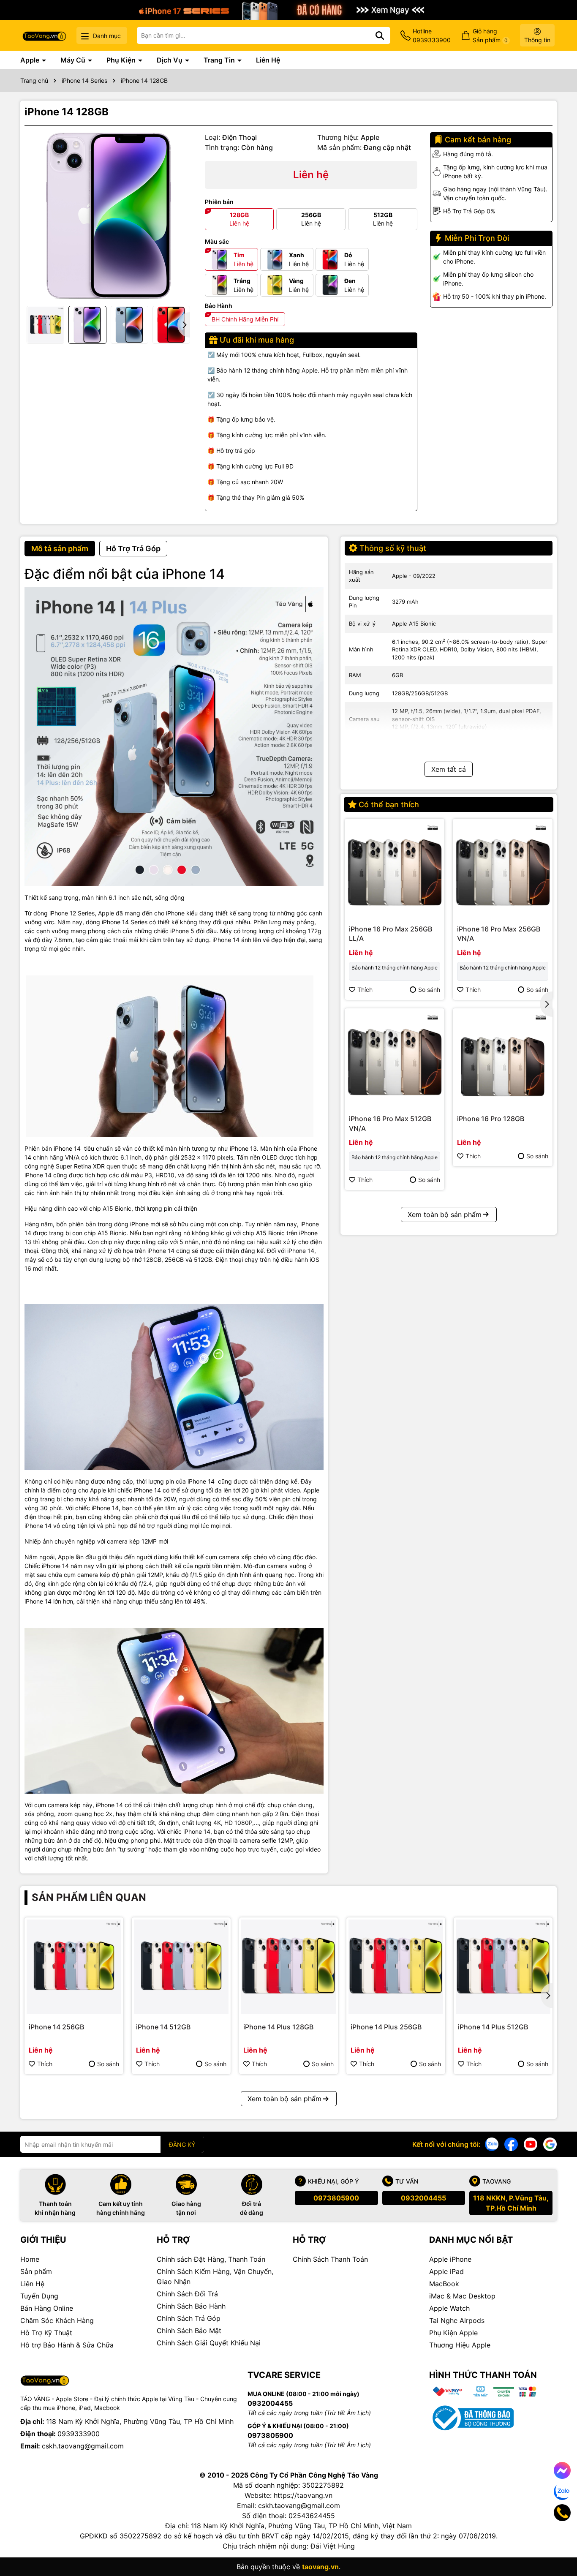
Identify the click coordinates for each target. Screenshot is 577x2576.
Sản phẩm (36, 2271)
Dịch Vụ (170, 60)
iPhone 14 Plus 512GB (493, 2027)
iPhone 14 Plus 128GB (278, 2027)
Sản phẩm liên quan (89, 1897)
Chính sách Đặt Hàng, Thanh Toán (211, 2259)
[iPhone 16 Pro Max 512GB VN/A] (395, 1058)
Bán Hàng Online (47, 2308)
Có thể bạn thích (389, 805)
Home (30, 2259)
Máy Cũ (74, 60)
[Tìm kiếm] (380, 35)
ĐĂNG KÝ (182, 2144)
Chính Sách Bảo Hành (191, 2306)
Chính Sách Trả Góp (189, 2318)
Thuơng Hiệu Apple (460, 2345)
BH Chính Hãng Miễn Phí (245, 319)
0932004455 (423, 2198)
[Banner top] (288, 9)
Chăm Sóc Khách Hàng (57, 2320)
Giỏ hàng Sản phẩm (490, 35)
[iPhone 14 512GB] (181, 1967)
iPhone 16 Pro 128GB (491, 1119)
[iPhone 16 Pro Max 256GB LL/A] (395, 869)
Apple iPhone (450, 2259)
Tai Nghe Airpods (457, 2320)
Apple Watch (449, 2308)
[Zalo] (492, 2144)
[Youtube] (531, 2144)
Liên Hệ (268, 60)
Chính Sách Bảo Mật (189, 2331)
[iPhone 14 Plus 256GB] (396, 1967)
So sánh (429, 990)
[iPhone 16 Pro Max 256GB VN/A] (503, 869)
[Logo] (44, 35)
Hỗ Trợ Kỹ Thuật (46, 2333)
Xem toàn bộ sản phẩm (445, 1214)
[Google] (550, 2144)
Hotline (432, 35)
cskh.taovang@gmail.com (83, 2446)
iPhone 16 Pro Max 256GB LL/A (391, 934)
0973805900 (336, 2198)
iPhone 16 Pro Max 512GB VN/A (390, 1123)
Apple (31, 60)
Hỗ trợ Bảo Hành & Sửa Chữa (67, 2345)
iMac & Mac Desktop (462, 2296)
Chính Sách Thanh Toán (330, 2259)
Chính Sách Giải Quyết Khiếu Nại (209, 2343)
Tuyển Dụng (39, 2296)
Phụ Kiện (122, 60)
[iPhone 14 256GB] (74, 1967)
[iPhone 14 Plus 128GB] (288, 1967)
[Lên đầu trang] (559, 2542)
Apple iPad (446, 2271)
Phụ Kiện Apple (453, 2333)
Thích (365, 990)
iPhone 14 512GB (163, 2027)
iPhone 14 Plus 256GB (386, 2027)
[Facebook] (511, 2144)
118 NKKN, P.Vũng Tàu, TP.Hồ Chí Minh (511, 2203)
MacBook (444, 2284)
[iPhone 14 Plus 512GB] (503, 1967)
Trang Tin (220, 60)
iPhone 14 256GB (56, 2027)
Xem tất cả (449, 769)
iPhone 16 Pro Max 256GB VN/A (499, 934)
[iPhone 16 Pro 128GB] (503, 1058)
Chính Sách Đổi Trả (187, 2294)
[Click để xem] (108, 216)
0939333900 (79, 2434)
